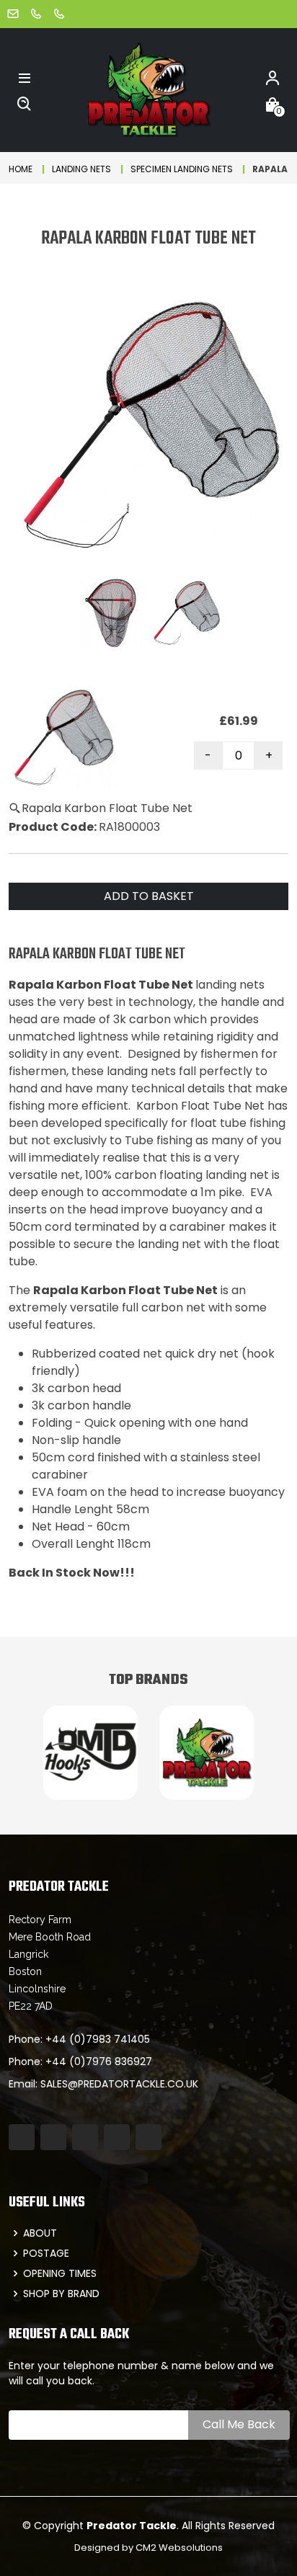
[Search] (25, 103)
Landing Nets (81, 169)
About (40, 2233)
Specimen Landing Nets (182, 169)
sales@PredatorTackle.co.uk (119, 2084)
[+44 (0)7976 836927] (59, 13)
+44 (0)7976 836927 (99, 2062)
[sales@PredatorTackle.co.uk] (13, 13)
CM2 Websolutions (179, 2548)
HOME (21, 169)
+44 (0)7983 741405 (98, 2039)
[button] (25, 77)
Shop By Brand (61, 2294)
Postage (46, 2253)
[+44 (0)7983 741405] (36, 13)
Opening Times (60, 2273)
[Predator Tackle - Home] (148, 89)
